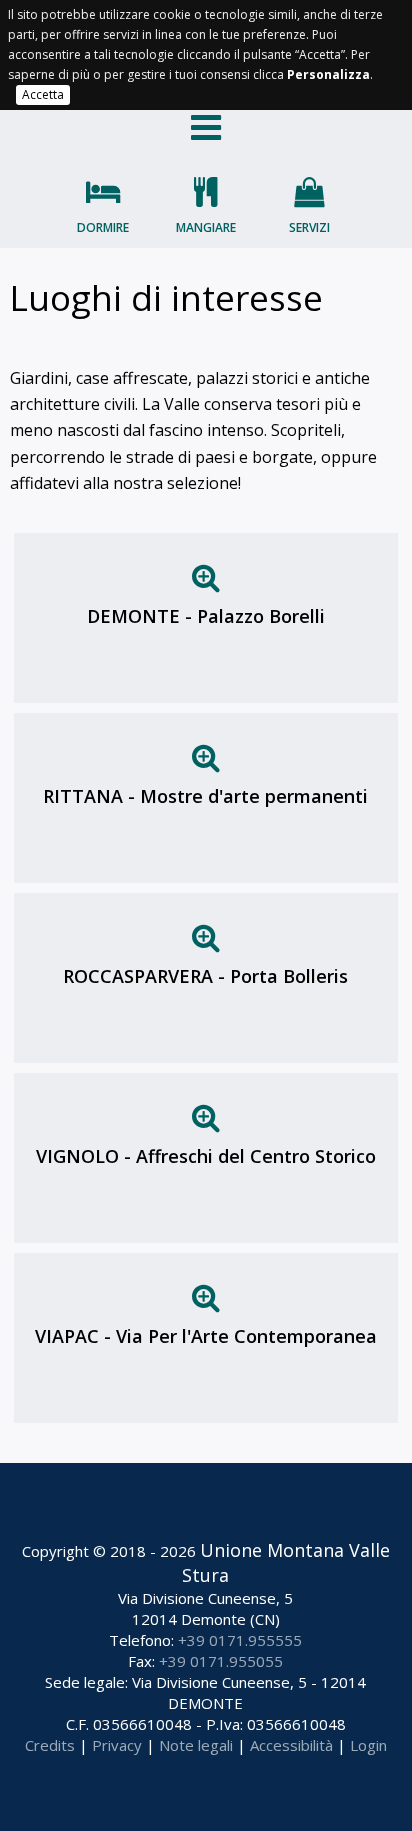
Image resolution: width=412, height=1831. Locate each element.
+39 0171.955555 (240, 1640)
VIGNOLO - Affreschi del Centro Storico (206, 1156)
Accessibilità (291, 1745)
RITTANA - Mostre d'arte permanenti (205, 796)
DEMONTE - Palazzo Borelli (206, 616)
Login (368, 1745)
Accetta (43, 94)
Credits (50, 1745)
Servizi (309, 227)
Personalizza (328, 74)
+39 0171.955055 (221, 1661)
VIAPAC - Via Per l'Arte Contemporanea (206, 1336)
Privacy (117, 1745)
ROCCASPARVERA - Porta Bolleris (205, 976)
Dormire (103, 227)
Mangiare (206, 227)
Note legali (196, 1745)
